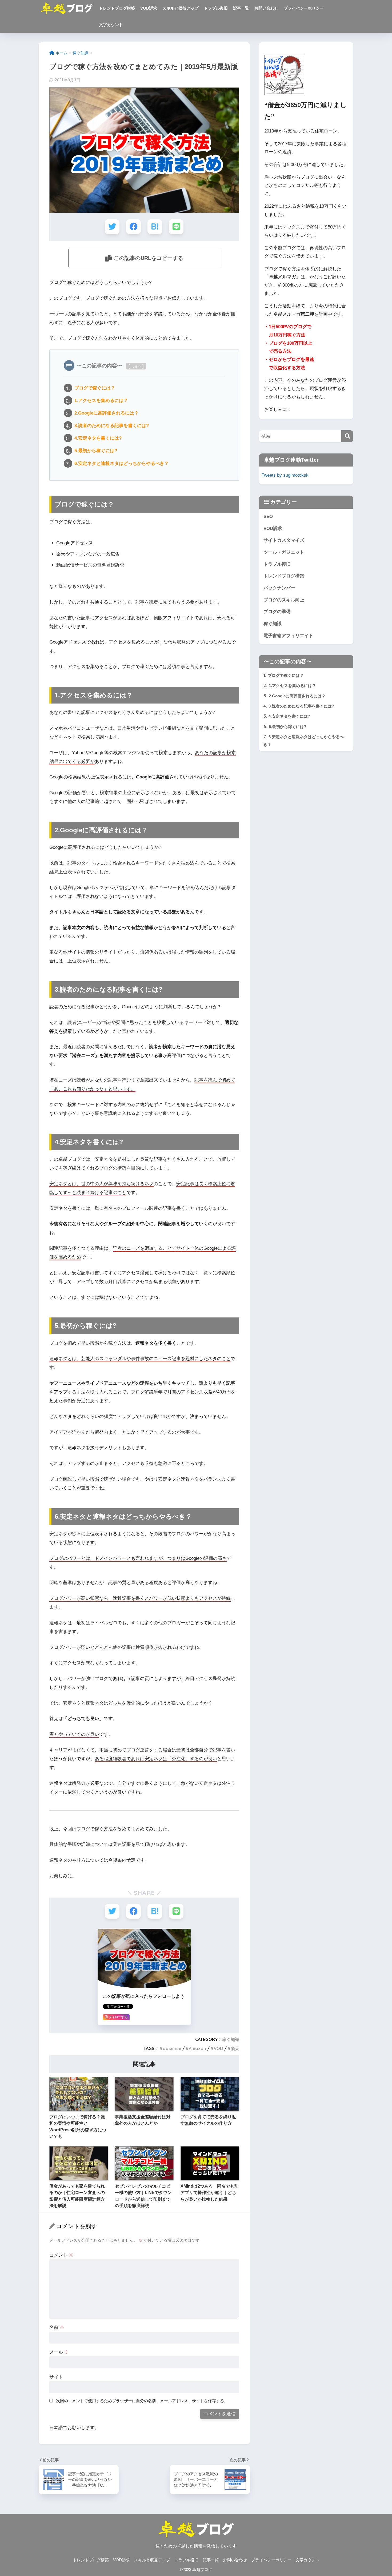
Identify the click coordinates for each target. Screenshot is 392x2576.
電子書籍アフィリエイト (288, 636)
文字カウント (111, 25)
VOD (218, 2048)
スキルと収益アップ (180, 8)
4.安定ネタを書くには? (98, 438)
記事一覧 (241, 8)
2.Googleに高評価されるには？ (107, 413)
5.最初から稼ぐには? (96, 451)
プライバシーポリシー (304, 8)
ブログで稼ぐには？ (95, 388)
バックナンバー (279, 588)
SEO (268, 517)
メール (59, 2352)
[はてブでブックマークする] (155, 227)
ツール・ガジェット (284, 552)
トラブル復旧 (216, 8)
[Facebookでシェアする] (133, 227)
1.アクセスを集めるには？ (101, 400)
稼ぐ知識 (231, 2039)
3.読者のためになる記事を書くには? (112, 425)
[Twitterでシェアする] (112, 227)
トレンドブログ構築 (117, 8)
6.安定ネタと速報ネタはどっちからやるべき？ (122, 463)
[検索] (347, 436)
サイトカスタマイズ (284, 540)
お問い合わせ (266, 8)
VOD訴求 (149, 8)
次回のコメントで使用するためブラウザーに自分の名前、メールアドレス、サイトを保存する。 (142, 2401)
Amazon (197, 2048)
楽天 (235, 2048)
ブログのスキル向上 (284, 600)
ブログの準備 (277, 612)
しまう (136, 366)
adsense (172, 2048)
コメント (61, 2255)
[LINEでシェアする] (176, 227)
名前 (57, 2327)
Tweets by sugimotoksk (285, 475)
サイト (56, 2377)
